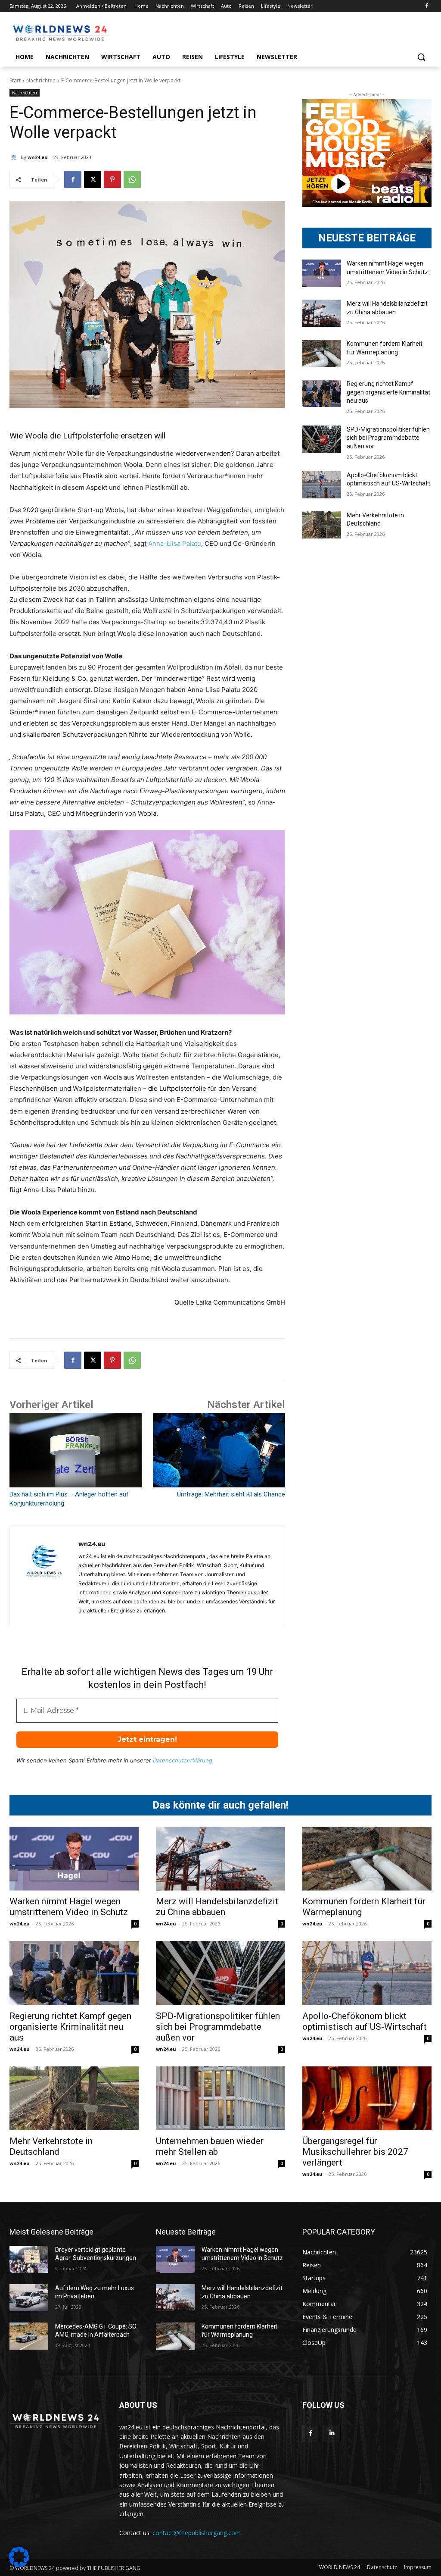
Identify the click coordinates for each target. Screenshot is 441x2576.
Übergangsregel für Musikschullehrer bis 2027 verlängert (355, 2152)
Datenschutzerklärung (183, 1760)
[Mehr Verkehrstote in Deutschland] (322, 525)
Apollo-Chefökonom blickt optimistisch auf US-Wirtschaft (365, 2021)
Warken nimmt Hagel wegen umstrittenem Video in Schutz (69, 1907)
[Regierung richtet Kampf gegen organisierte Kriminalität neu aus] (322, 393)
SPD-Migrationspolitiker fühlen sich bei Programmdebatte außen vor (388, 438)
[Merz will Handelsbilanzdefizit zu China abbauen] (322, 313)
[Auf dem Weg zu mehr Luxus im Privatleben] (29, 2298)
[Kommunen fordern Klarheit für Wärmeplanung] (322, 353)
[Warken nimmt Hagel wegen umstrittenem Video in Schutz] (322, 273)
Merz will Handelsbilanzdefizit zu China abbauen (217, 1907)
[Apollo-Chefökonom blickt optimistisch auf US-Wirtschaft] (322, 485)
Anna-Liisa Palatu (175, 543)
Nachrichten (41, 80)
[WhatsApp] (132, 179)
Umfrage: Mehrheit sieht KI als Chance (231, 1494)
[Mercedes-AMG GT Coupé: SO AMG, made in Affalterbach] (29, 2336)
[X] (93, 179)
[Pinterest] (112, 179)
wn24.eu (38, 157)
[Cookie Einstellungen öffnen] (19, 2565)
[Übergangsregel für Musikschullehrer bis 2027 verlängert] (367, 2098)
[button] (421, 57)
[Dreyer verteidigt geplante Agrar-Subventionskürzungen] (29, 2259)
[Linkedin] (332, 2433)
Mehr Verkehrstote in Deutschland (51, 2146)
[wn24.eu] (15, 157)
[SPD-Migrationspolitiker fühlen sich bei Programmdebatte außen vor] (322, 439)
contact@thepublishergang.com (197, 2533)
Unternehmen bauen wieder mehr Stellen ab (210, 2146)
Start (15, 80)
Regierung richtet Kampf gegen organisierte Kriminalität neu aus (388, 392)
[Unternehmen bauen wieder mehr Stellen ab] (220, 2098)
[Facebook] (427, 6)
